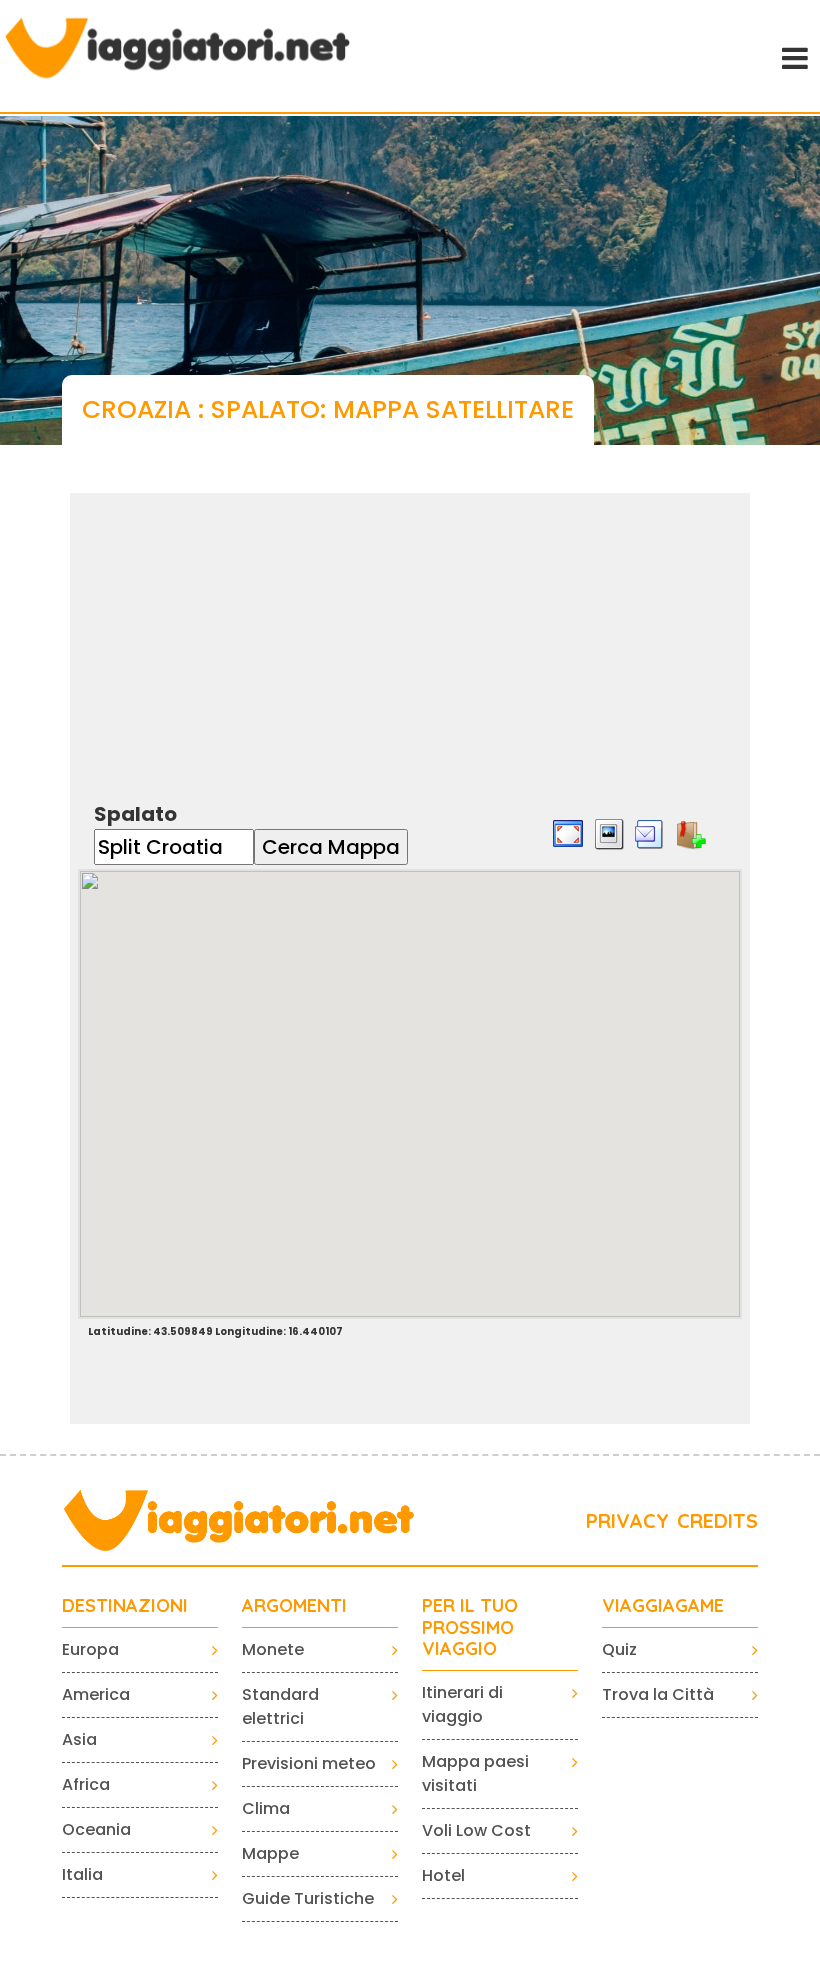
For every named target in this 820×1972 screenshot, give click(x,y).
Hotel (443, 1875)
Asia (79, 1739)
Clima (266, 1808)
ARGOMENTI (294, 1606)
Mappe (270, 1853)
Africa (86, 1784)
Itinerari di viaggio (462, 1704)
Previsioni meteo (309, 1763)
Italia (82, 1874)
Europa (90, 1649)
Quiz (619, 1649)
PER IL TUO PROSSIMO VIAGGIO (470, 1627)
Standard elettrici (280, 1706)
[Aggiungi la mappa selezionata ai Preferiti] (691, 832)
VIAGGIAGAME (663, 1606)
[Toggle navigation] (793, 56)
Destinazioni (125, 1606)
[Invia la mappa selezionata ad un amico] (650, 832)
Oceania (96, 1829)
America (96, 1694)
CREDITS (717, 1520)
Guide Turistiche (308, 1898)
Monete (273, 1649)
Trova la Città (658, 1694)
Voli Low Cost (476, 1830)
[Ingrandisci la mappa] (568, 832)
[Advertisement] (410, 633)
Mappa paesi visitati (475, 1773)
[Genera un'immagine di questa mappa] (609, 832)
